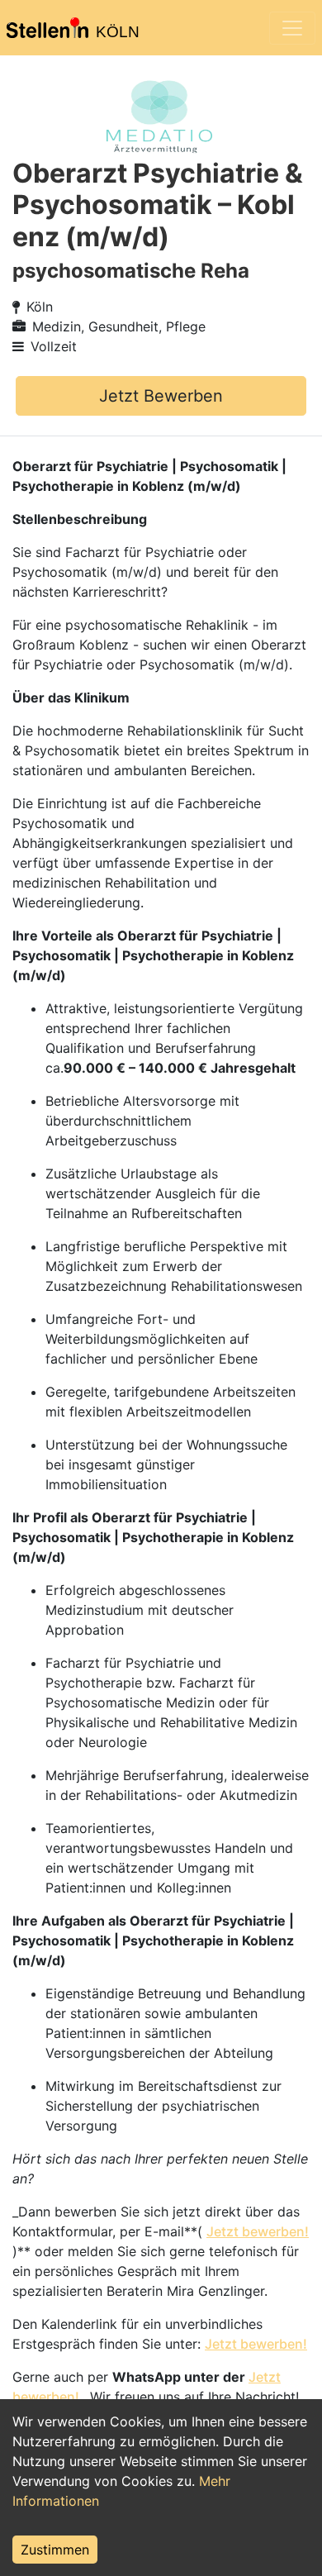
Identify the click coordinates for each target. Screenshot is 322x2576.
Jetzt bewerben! (258, 2231)
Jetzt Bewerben (161, 396)
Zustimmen (55, 2550)
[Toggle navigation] (292, 28)
